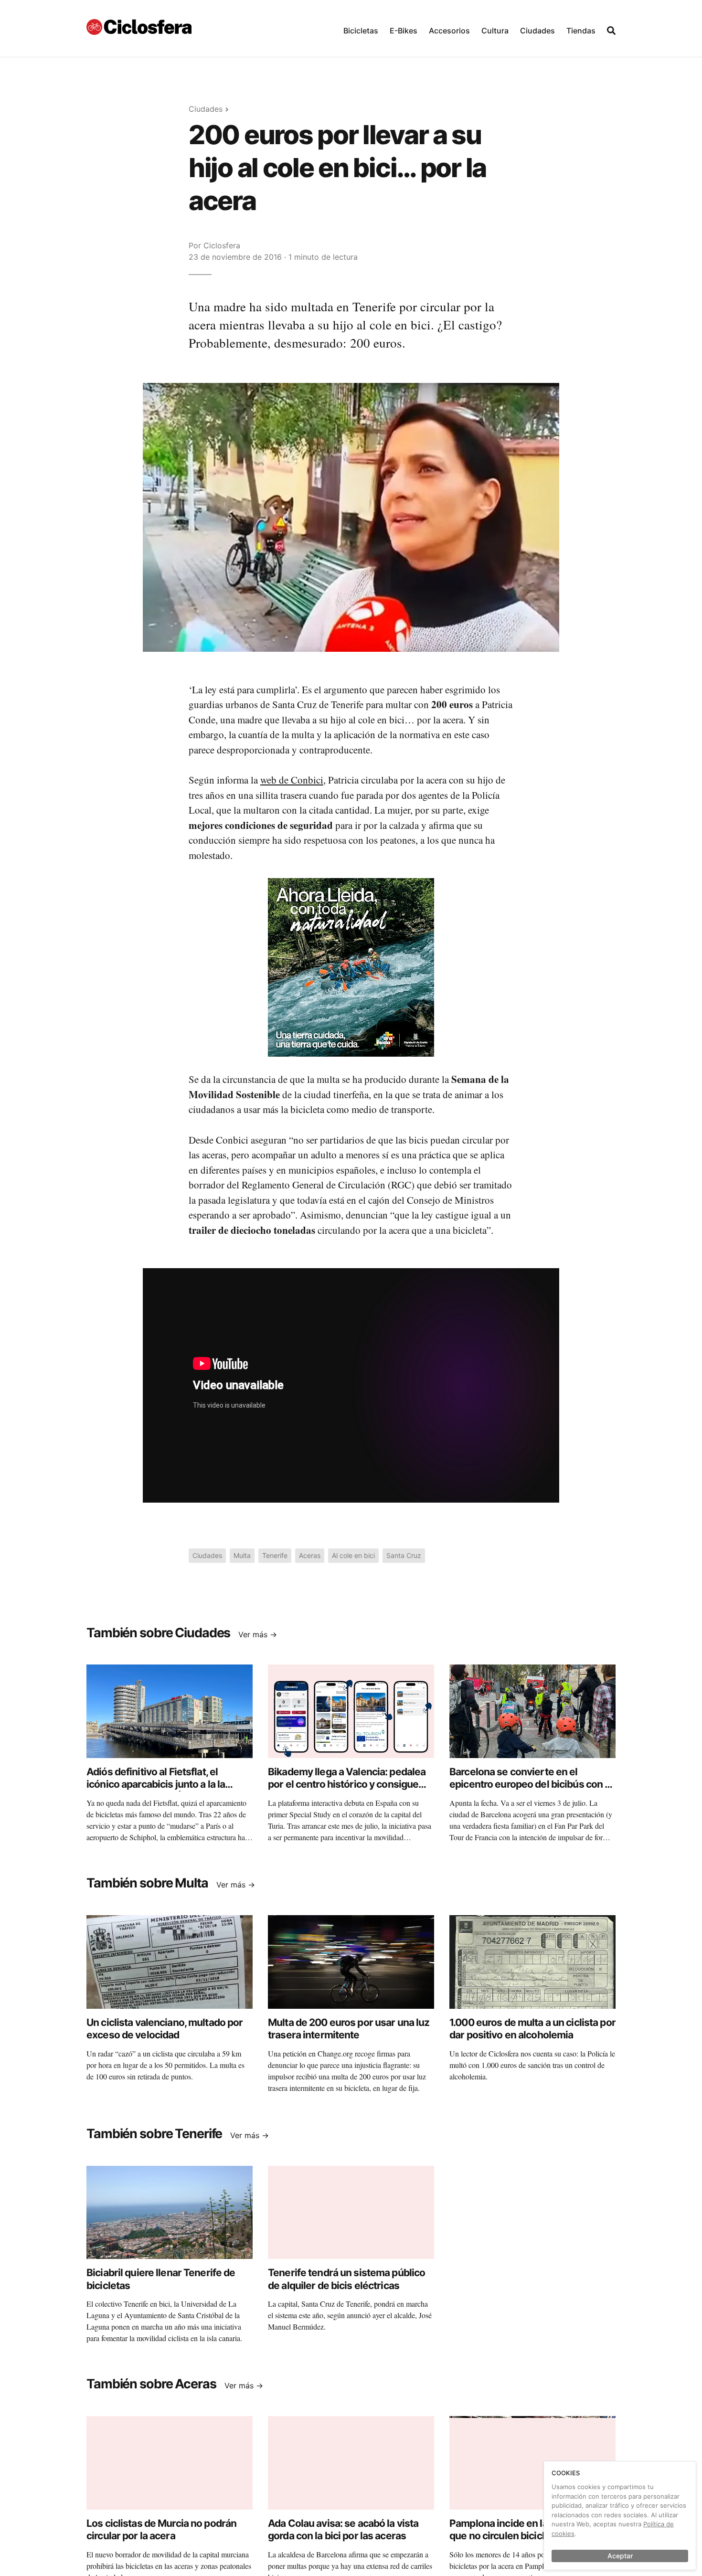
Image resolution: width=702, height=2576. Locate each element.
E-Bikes (404, 31)
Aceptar (620, 2556)
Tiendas (581, 31)
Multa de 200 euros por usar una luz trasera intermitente (349, 2029)
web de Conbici (292, 780)
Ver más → (258, 1634)
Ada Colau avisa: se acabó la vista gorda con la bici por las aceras (343, 2529)
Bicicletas (361, 31)
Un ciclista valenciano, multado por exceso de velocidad (165, 2029)
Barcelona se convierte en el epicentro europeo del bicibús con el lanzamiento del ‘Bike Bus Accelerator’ (531, 1791)
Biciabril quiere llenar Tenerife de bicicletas (161, 2279)
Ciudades (537, 31)
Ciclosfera (222, 245)
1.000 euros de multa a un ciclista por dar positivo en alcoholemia (532, 2029)
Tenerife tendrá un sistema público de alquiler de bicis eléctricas (346, 2279)
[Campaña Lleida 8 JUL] (351, 966)
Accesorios (449, 31)
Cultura (495, 31)
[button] (361, 28)
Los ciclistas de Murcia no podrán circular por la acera (161, 2529)
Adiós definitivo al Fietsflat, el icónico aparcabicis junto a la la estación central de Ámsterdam (158, 1784)
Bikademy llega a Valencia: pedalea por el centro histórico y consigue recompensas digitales (347, 1784)
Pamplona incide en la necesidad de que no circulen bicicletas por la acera (530, 2536)
